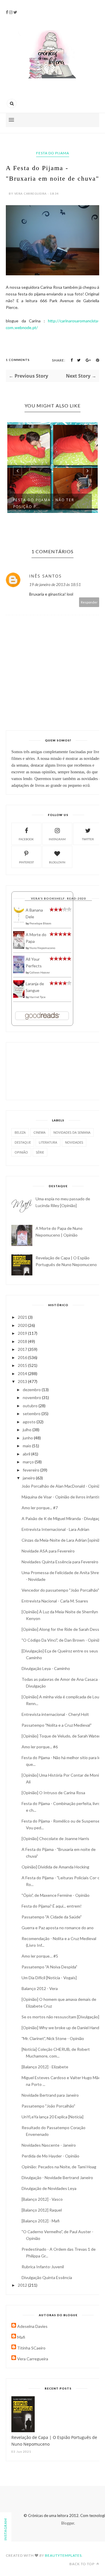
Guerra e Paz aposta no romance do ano (58, 1928)
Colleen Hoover (40, 972)
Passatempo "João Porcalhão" (48, 2106)
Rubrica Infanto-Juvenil (43, 2267)
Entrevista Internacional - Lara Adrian (55, 1529)
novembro (32, 1397)
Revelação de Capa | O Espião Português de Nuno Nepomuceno (54, 2441)
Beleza (20, 1132)
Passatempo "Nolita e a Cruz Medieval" (57, 1725)
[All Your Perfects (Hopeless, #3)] (19, 972)
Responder (89, 602)
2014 (23, 1373)
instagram (57, 839)
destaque (23, 1142)
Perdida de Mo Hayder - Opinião (50, 2156)
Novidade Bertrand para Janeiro (50, 2095)
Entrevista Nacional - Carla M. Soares (55, 1601)
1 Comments (18, 360)
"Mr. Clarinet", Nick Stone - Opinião (53, 2038)
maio (27, 1446)
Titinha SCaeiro (31, 2348)
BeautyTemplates (63, 2555)
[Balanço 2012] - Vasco (42, 2199)
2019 (23, 1333)
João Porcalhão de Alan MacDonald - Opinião (62, 1486)
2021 (23, 1317)
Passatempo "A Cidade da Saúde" (52, 1917)
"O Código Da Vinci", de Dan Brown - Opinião (62, 1640)
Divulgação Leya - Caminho (46, 1668)
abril (27, 1454)
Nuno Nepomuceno (42, 948)
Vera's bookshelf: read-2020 (58, 898)
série (40, 1152)
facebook (26, 839)
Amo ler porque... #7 (40, 1508)
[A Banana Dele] (19, 922)
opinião (21, 1152)
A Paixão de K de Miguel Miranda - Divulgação (63, 1518)
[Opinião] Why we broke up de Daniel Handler (63, 2028)
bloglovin (57, 862)
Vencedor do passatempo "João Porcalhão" (60, 1590)
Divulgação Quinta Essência (47, 2277)
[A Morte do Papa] (19, 947)
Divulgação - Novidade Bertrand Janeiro (57, 2178)
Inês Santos (45, 576)
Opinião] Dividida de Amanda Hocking (55, 1867)
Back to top (82, 2564)
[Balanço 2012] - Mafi (41, 2221)
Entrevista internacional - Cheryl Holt (55, 1714)
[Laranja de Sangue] (19, 996)
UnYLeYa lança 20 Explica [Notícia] (52, 2117)
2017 (23, 1349)
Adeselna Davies (32, 2326)
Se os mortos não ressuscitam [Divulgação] (60, 2017)
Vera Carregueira (33, 2359)
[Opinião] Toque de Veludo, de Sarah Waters (62, 1736)
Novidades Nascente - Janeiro (49, 2145)
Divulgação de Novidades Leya (49, 2188)
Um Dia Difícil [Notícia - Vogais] (49, 1978)
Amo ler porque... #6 (40, 1747)
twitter (88, 839)
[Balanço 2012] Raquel (42, 2210)
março (29, 1462)
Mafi (21, 2337)
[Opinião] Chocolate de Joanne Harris (55, 1838)
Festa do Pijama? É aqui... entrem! (52, 1906)
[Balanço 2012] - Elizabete (45, 2067)
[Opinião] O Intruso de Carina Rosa (53, 1793)
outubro (31, 1406)
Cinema (40, 1132)
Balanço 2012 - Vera (40, 1988)
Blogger (68, 2523)
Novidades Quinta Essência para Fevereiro (60, 1562)
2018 (23, 1341)
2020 (23, 1325)
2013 (23, 1381)
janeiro (29, 1478)
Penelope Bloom (40, 923)
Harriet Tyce (37, 997)
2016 (23, 1357)
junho (28, 1438)
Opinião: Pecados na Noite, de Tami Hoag (59, 2167)
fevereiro (32, 1470)
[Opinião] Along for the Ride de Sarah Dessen (63, 1629)
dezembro (32, 1390)
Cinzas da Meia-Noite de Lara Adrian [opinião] (62, 1540)
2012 (23, 2285)
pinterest (26, 862)
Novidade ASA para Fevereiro (48, 1551)
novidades (74, 1142)
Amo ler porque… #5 (40, 1956)
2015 (23, 1365)
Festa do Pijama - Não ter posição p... (44, 503)
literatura (48, 1142)
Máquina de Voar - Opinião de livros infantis (61, 1497)
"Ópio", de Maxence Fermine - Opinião (56, 1895)
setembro (32, 1414)
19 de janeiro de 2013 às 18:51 (55, 584)
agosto (30, 1422)
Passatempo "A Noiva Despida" (49, 1967)
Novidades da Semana (72, 1132)
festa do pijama (53, 153)
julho (28, 1430)
